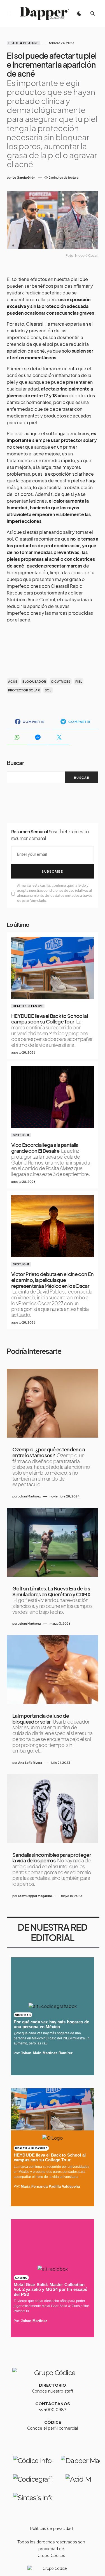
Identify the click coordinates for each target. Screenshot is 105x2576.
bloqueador (34, 681)
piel (79, 681)
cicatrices (61, 681)
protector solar (24, 690)
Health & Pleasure (23, 43)
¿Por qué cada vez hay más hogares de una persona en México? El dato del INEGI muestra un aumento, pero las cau (52, 2038)
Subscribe (52, 871)
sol (48, 690)
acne (13, 681)
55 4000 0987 (53, 2410)
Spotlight (21, 1135)
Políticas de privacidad (51, 2529)
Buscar (15, 763)
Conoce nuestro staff (53, 2391)
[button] (9, 13)
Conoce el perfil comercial (53, 2428)
